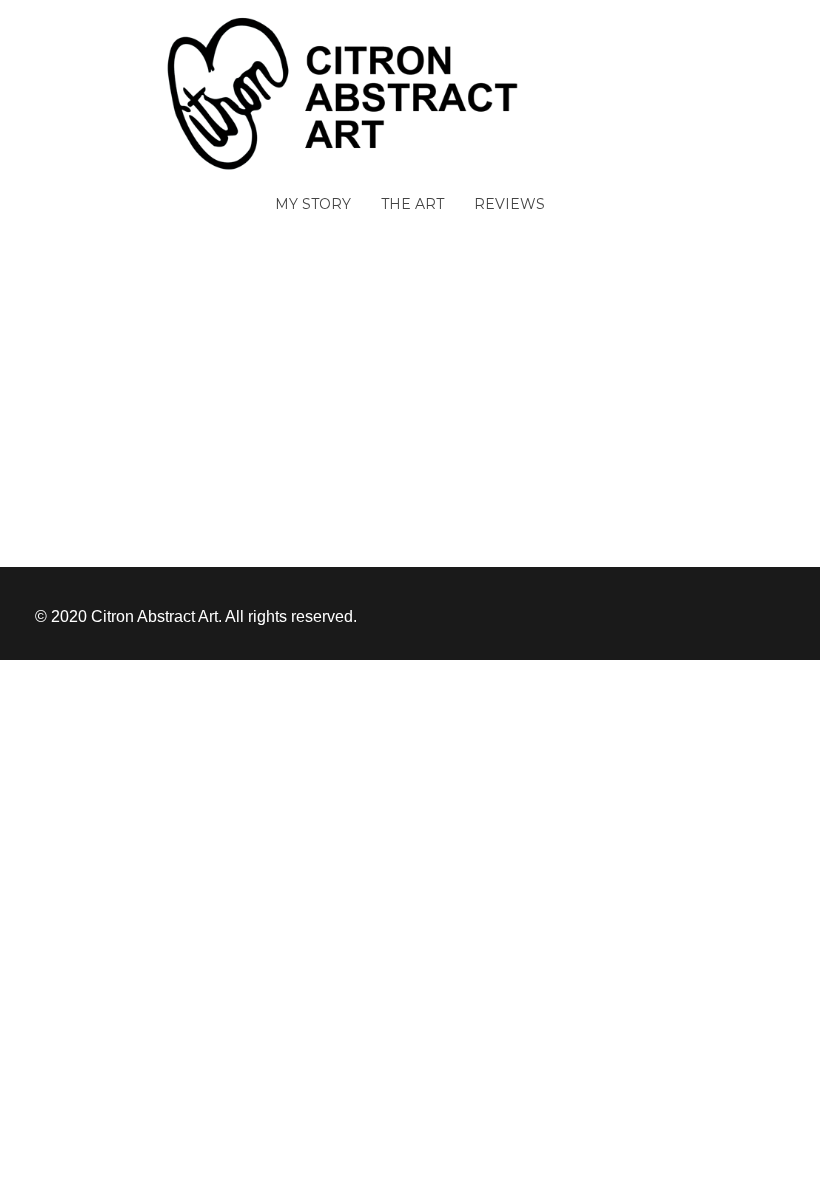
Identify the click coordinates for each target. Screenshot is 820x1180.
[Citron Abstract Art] (410, 93)
